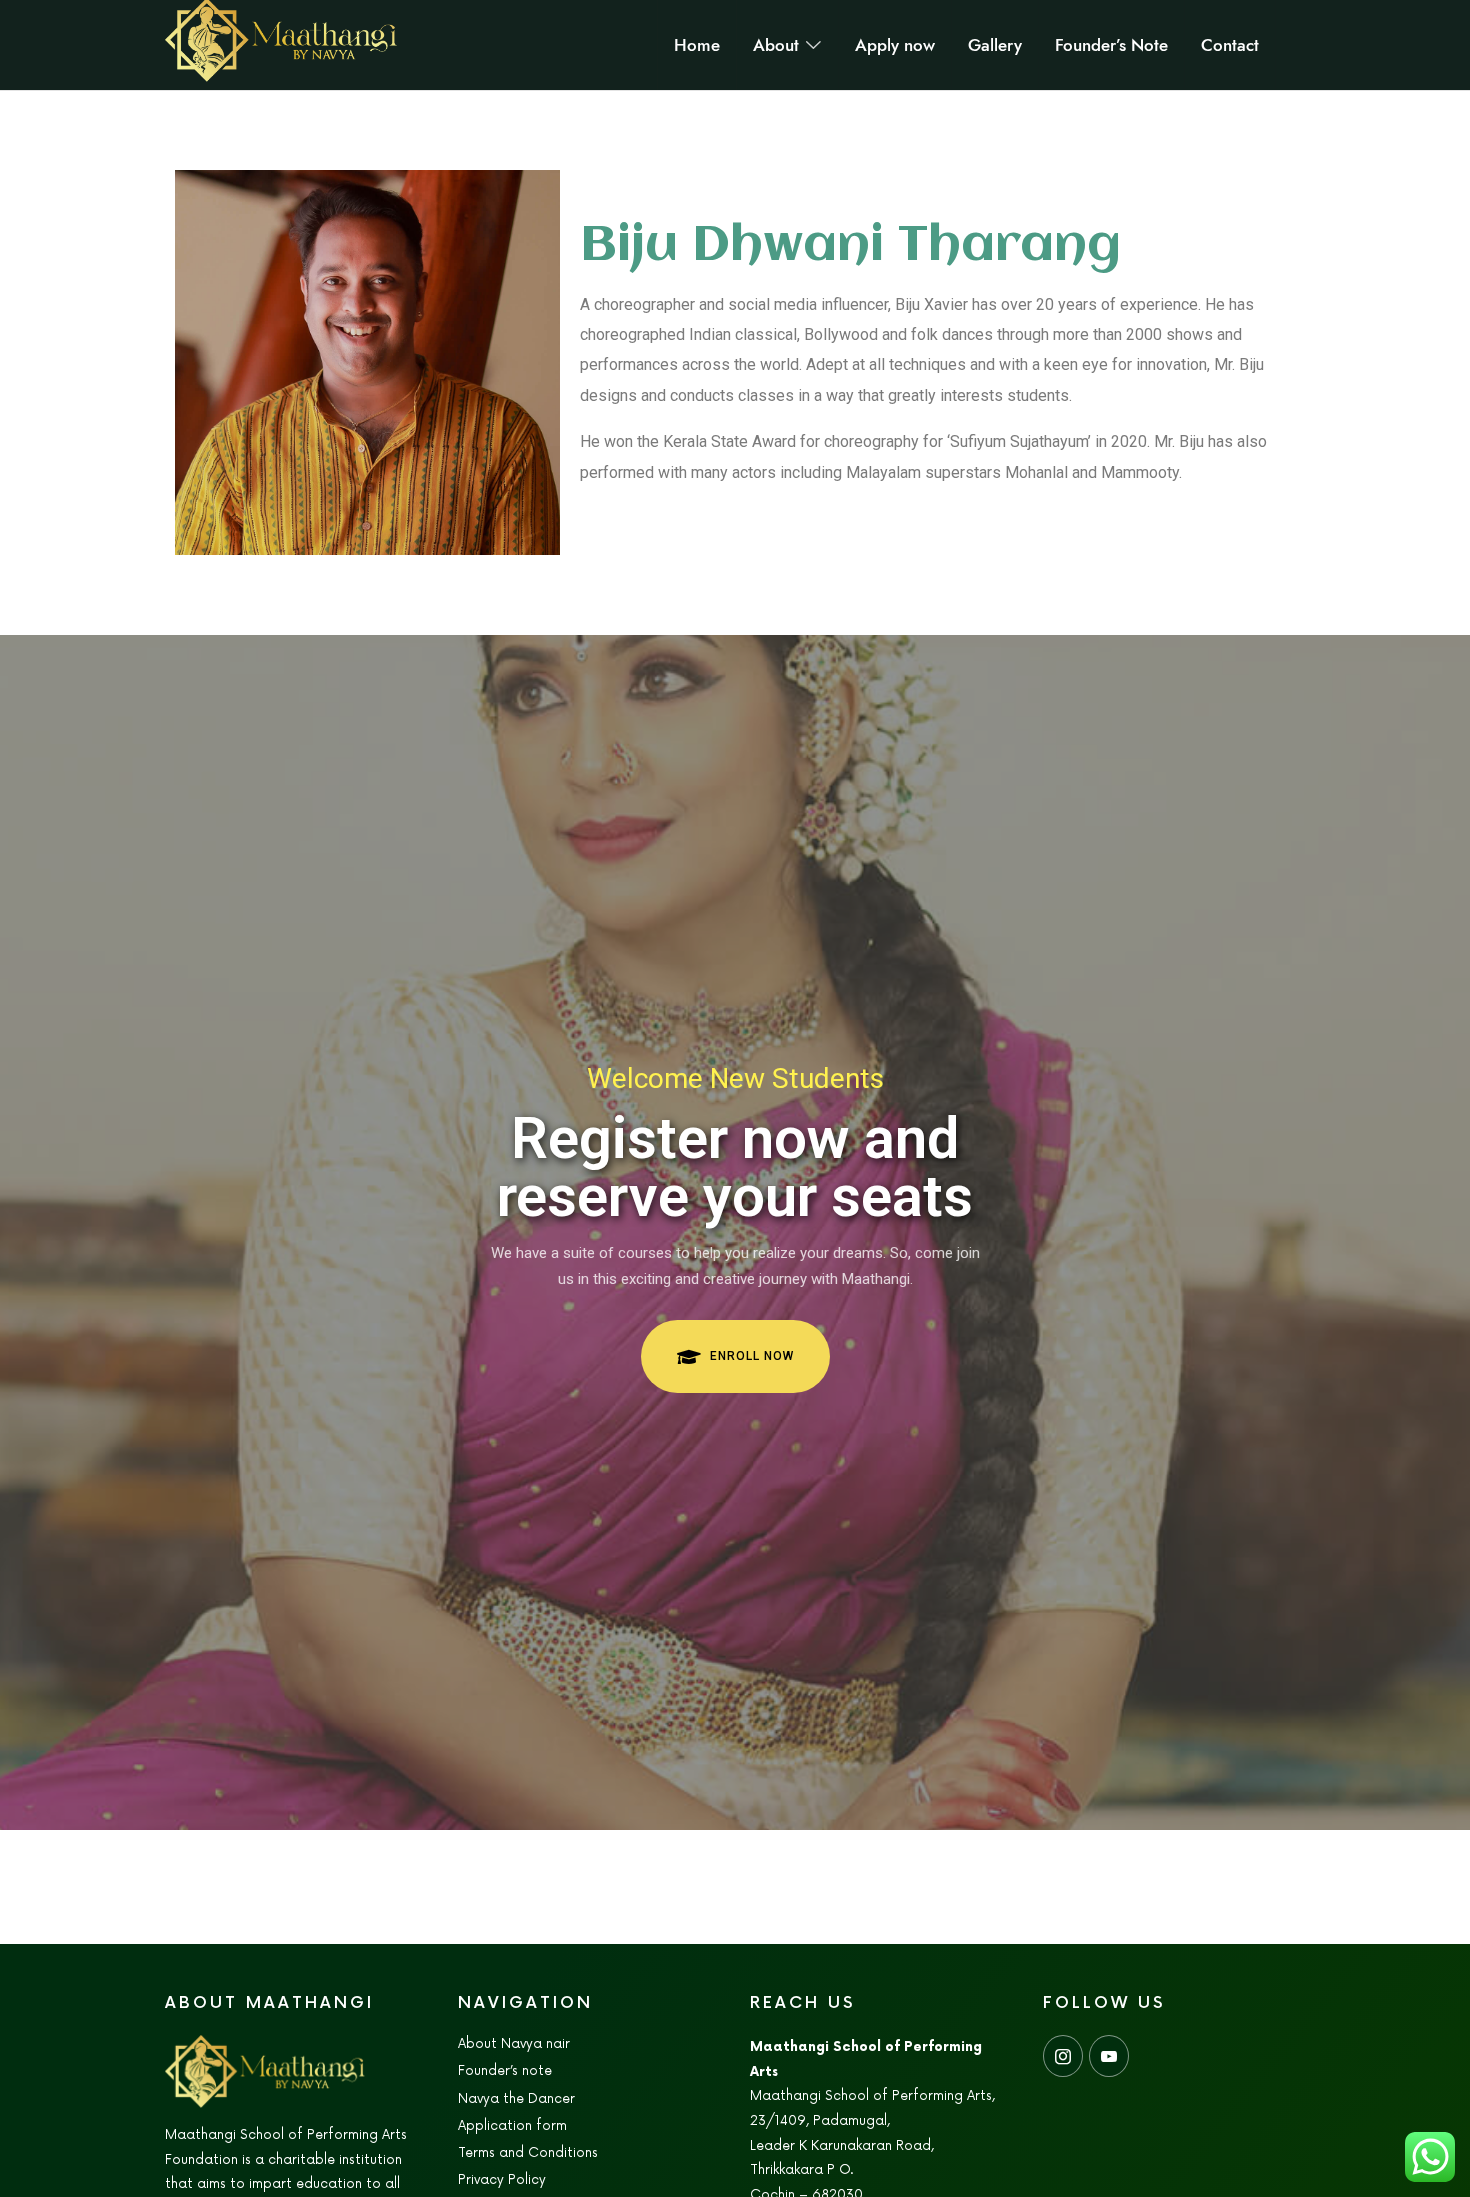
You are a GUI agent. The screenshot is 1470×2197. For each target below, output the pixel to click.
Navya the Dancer (516, 2099)
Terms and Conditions (528, 2153)
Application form (512, 2126)
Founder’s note (505, 2071)
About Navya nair (514, 2044)
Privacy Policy (502, 2180)
